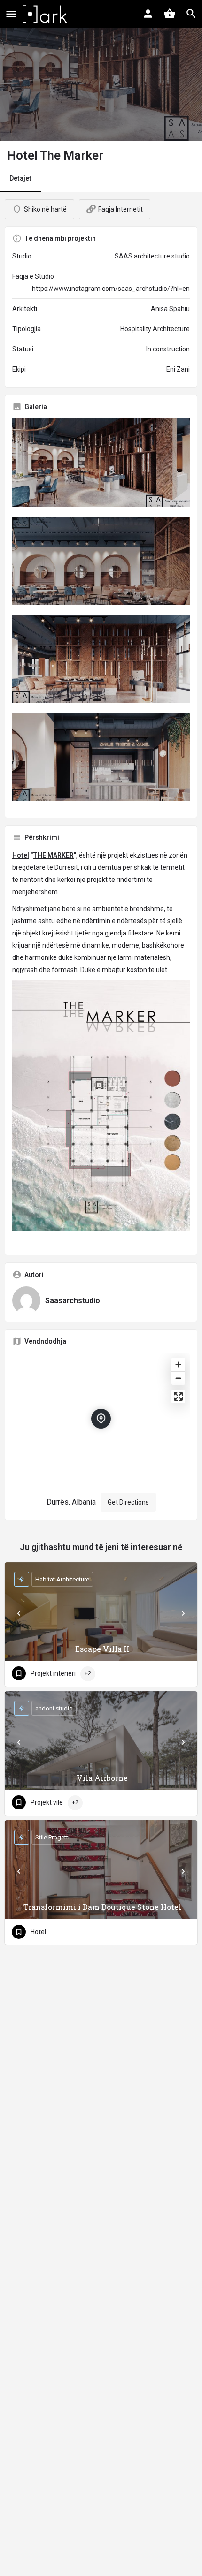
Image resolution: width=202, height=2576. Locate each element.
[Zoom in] (178, 1364)
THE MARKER (53, 855)
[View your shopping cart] (170, 14)
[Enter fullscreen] (178, 1396)
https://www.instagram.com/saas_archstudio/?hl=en (111, 289)
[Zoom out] (178, 1378)
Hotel (21, 855)
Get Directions (128, 1502)
